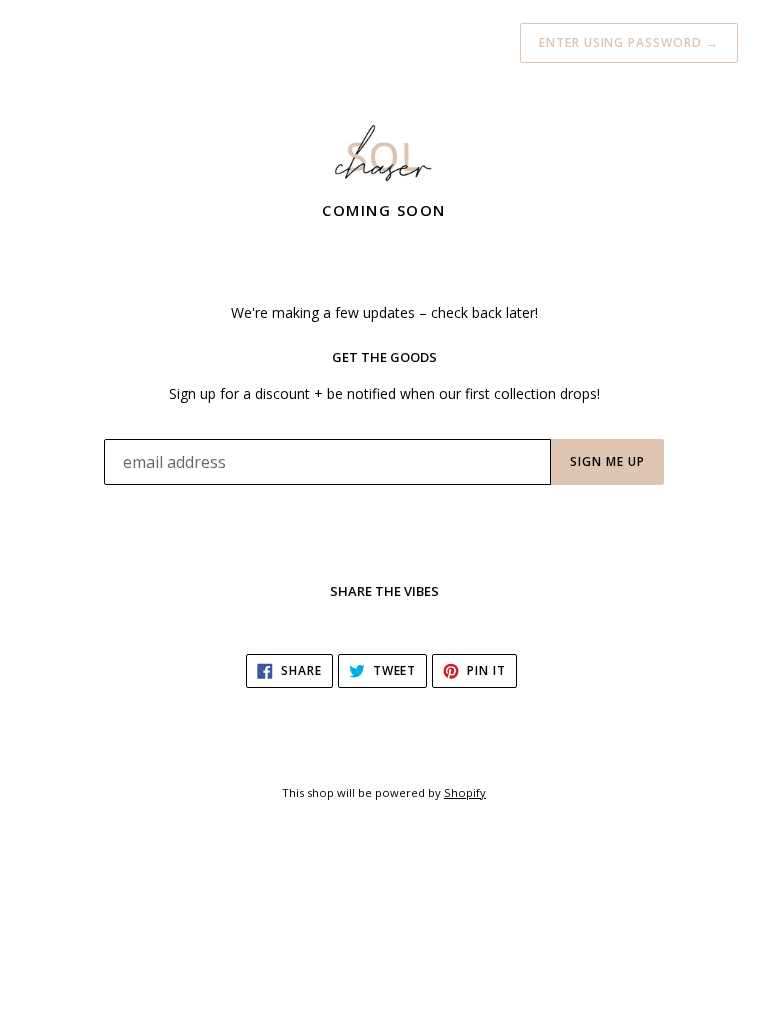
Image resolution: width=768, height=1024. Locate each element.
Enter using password (629, 42)
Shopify (465, 792)
